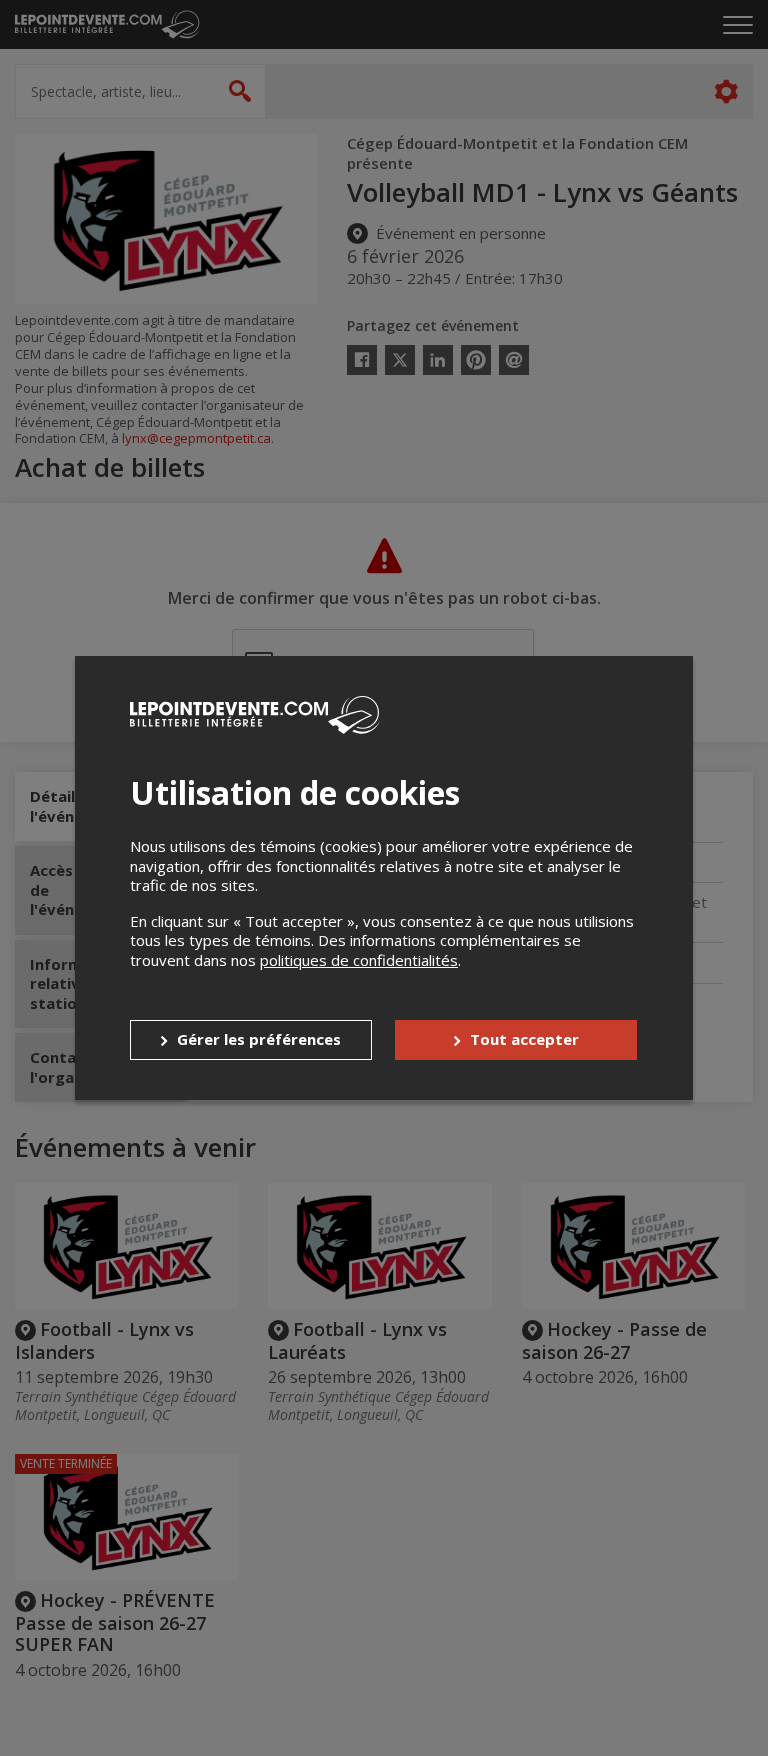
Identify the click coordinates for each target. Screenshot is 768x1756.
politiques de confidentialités (359, 960)
